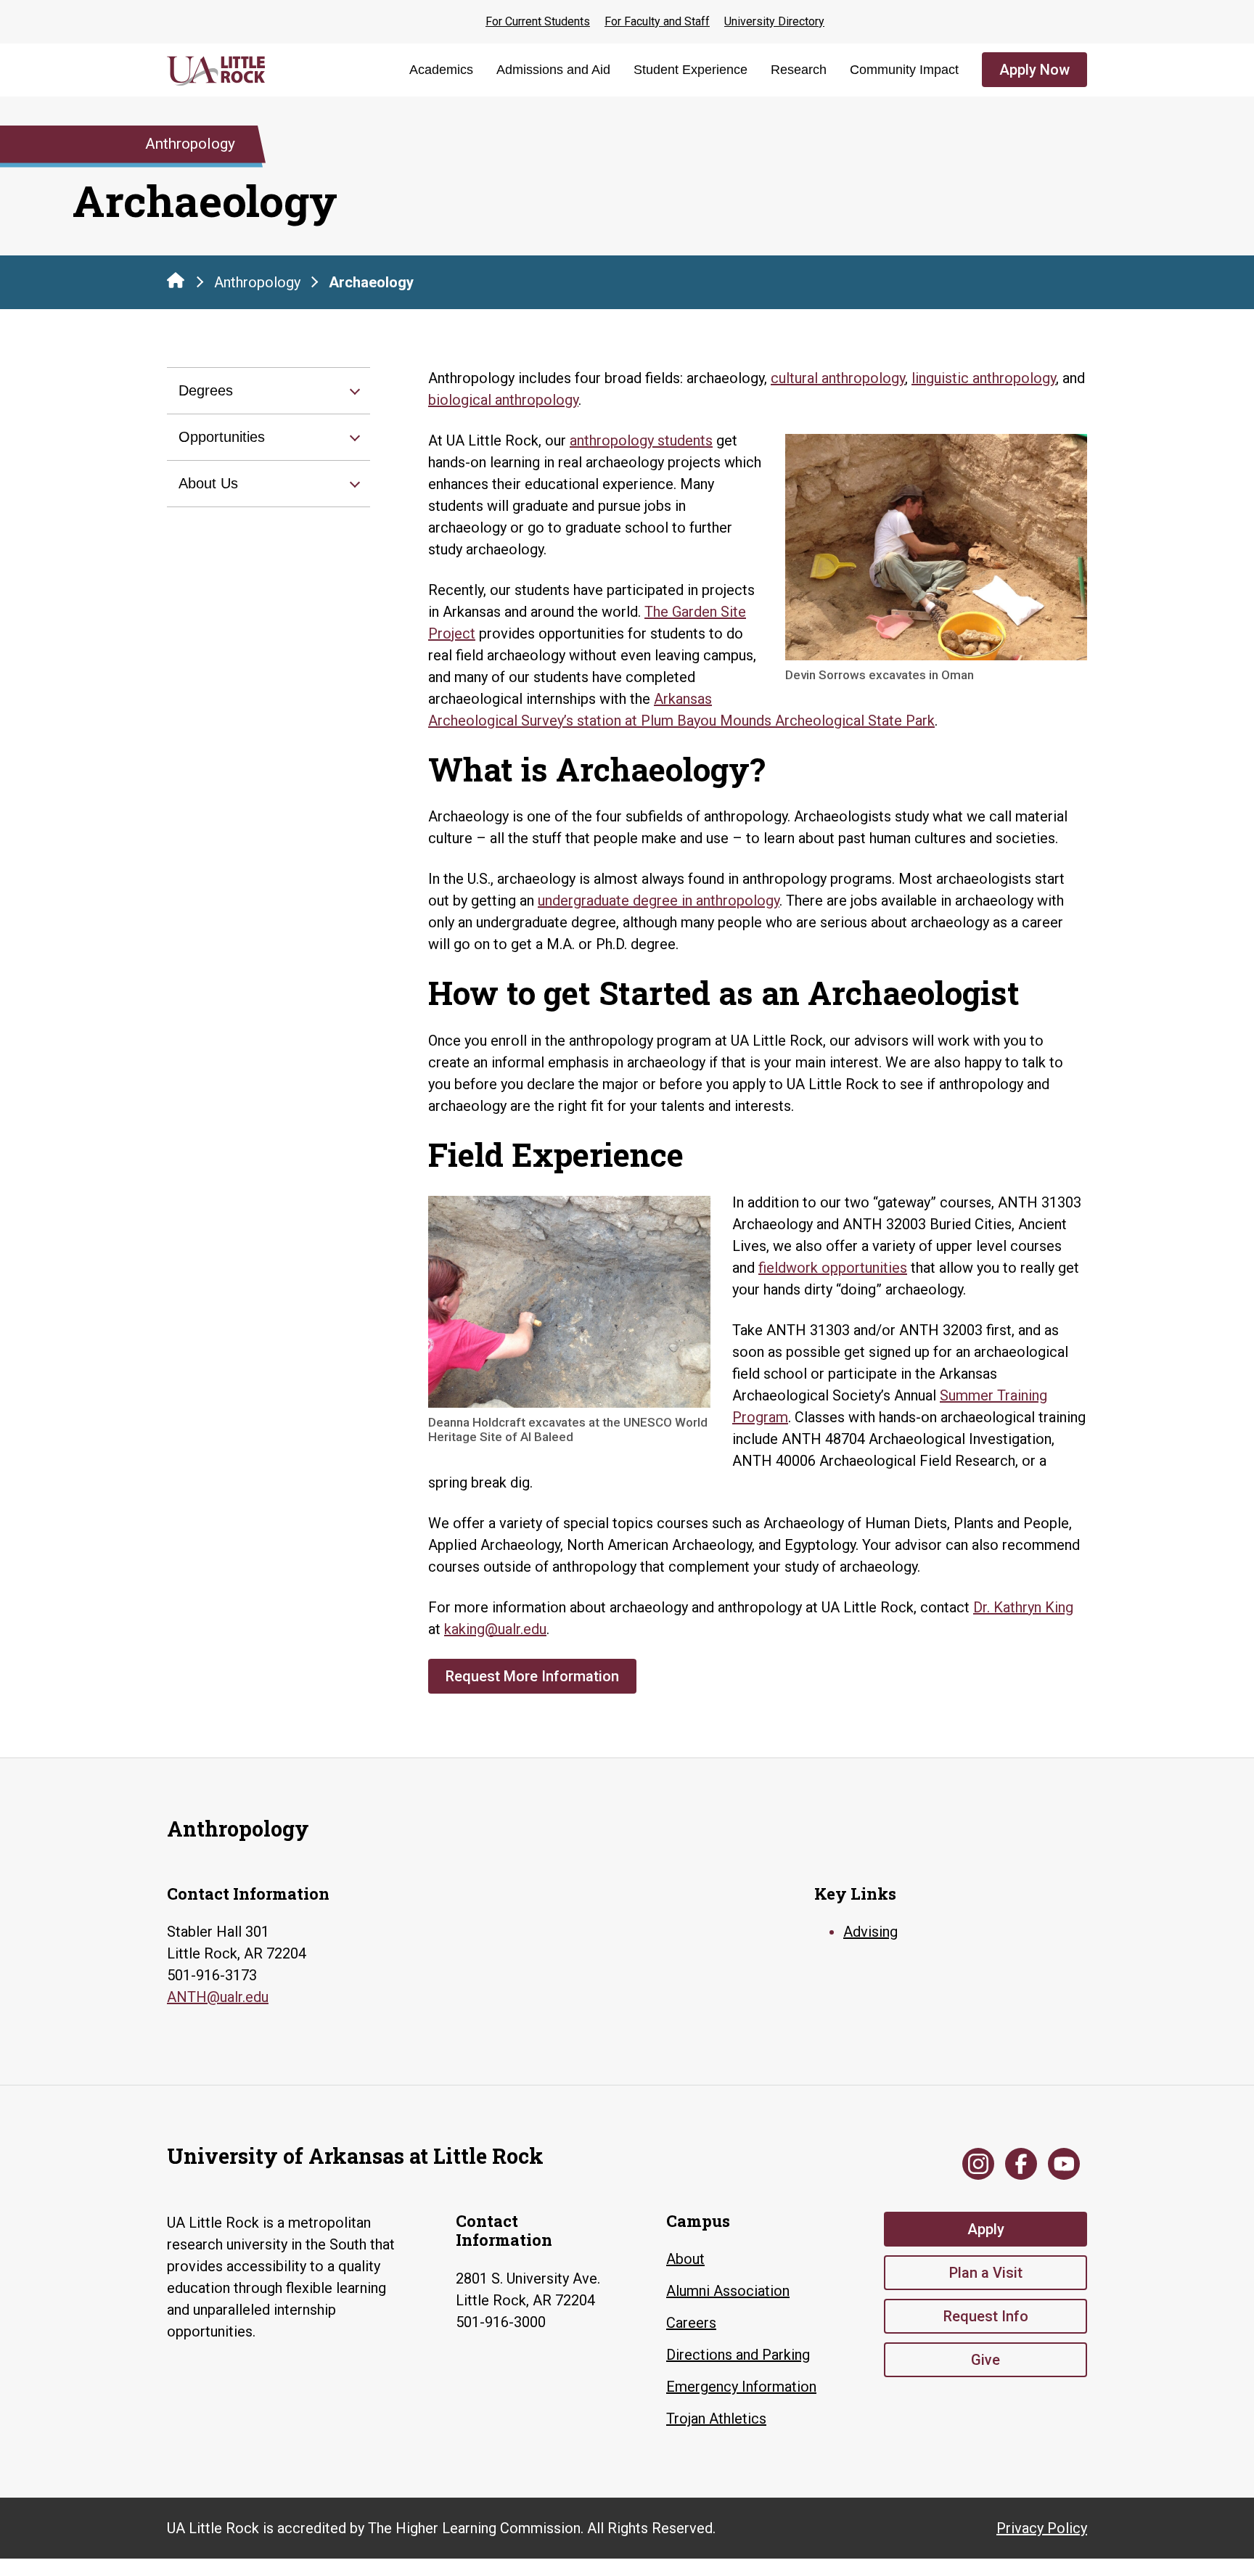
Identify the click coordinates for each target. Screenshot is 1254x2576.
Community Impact (904, 70)
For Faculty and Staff (657, 21)
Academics (441, 70)
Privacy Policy (1042, 2528)
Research (799, 70)
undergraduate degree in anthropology (659, 901)
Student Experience (690, 70)
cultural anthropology (838, 378)
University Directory (774, 21)
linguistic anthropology (984, 378)
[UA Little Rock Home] (176, 280)
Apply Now (1034, 70)
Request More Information (532, 1676)
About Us (208, 483)
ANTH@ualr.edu (218, 1997)
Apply (986, 2229)
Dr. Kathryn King (1023, 1607)
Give (985, 2360)
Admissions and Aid (553, 70)
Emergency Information (741, 2387)
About (685, 2259)
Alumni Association (728, 2291)
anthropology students (641, 440)
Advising (870, 1932)
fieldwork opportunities (833, 1268)
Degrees (206, 390)
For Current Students (538, 21)
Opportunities (222, 437)
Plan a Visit (986, 2273)
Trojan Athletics (716, 2419)
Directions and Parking (738, 2355)
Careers (691, 2323)
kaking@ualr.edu (495, 1629)
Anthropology (257, 282)
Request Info (986, 2316)
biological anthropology (503, 400)
